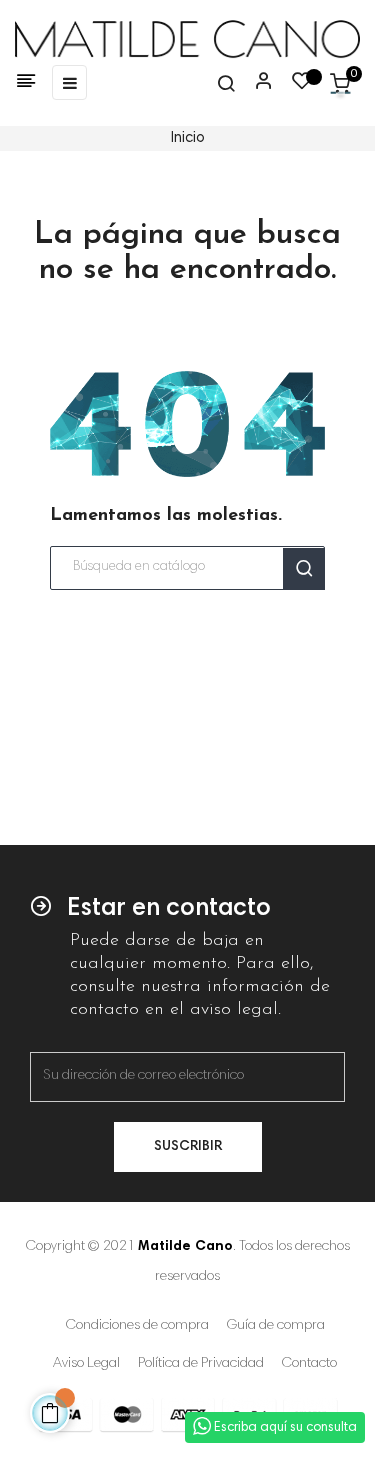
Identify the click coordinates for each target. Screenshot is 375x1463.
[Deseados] (302, 86)
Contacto (309, 1364)
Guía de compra (276, 1326)
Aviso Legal (86, 1364)
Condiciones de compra (137, 1326)
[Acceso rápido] (255, 83)
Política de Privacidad (201, 1364)
